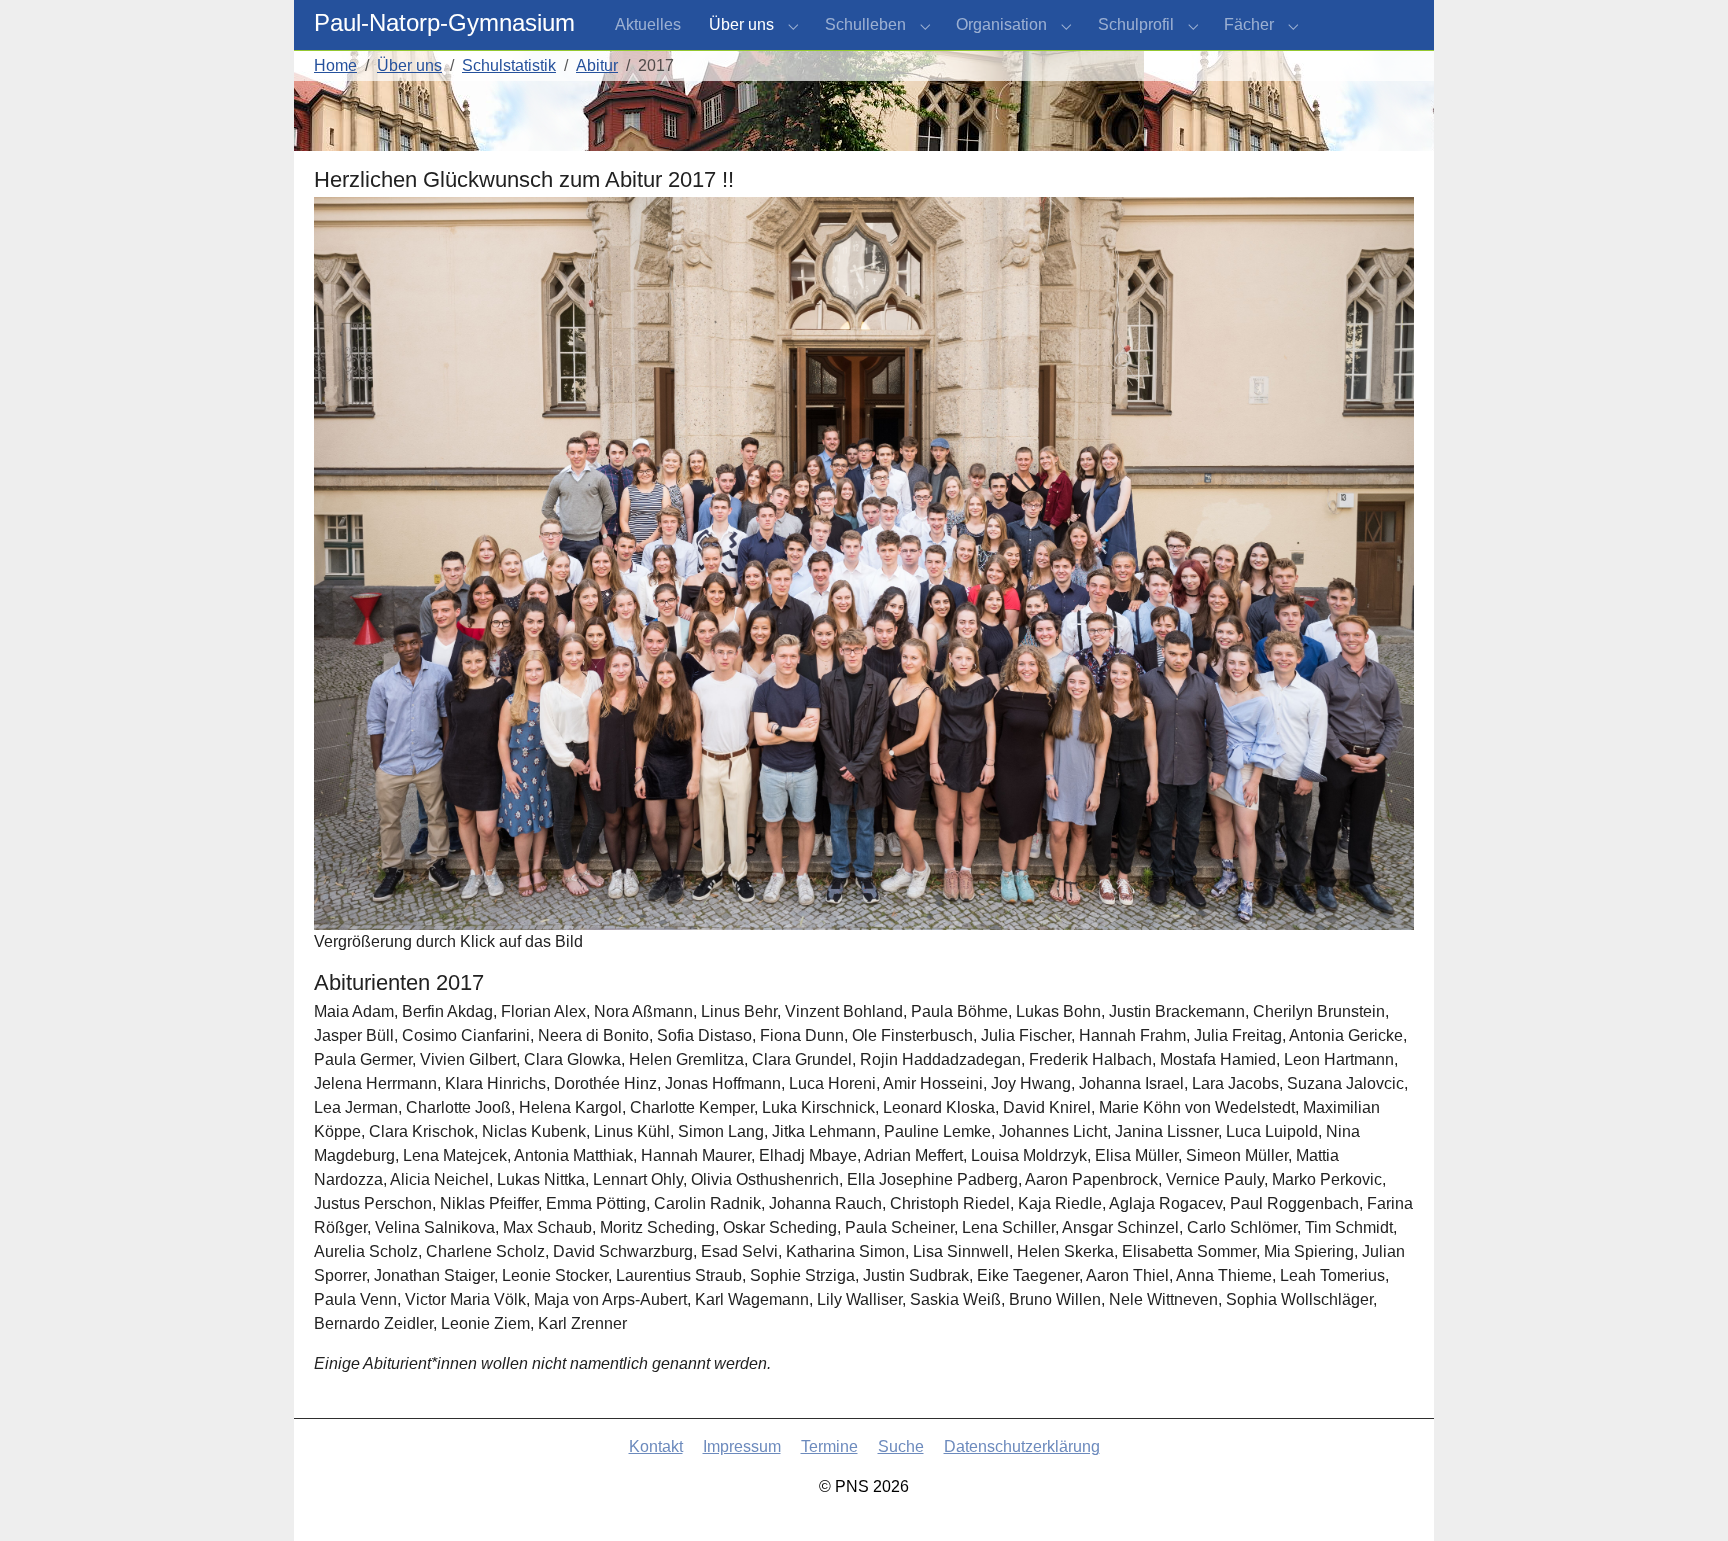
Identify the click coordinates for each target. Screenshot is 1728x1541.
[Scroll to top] (1684, 1497)
